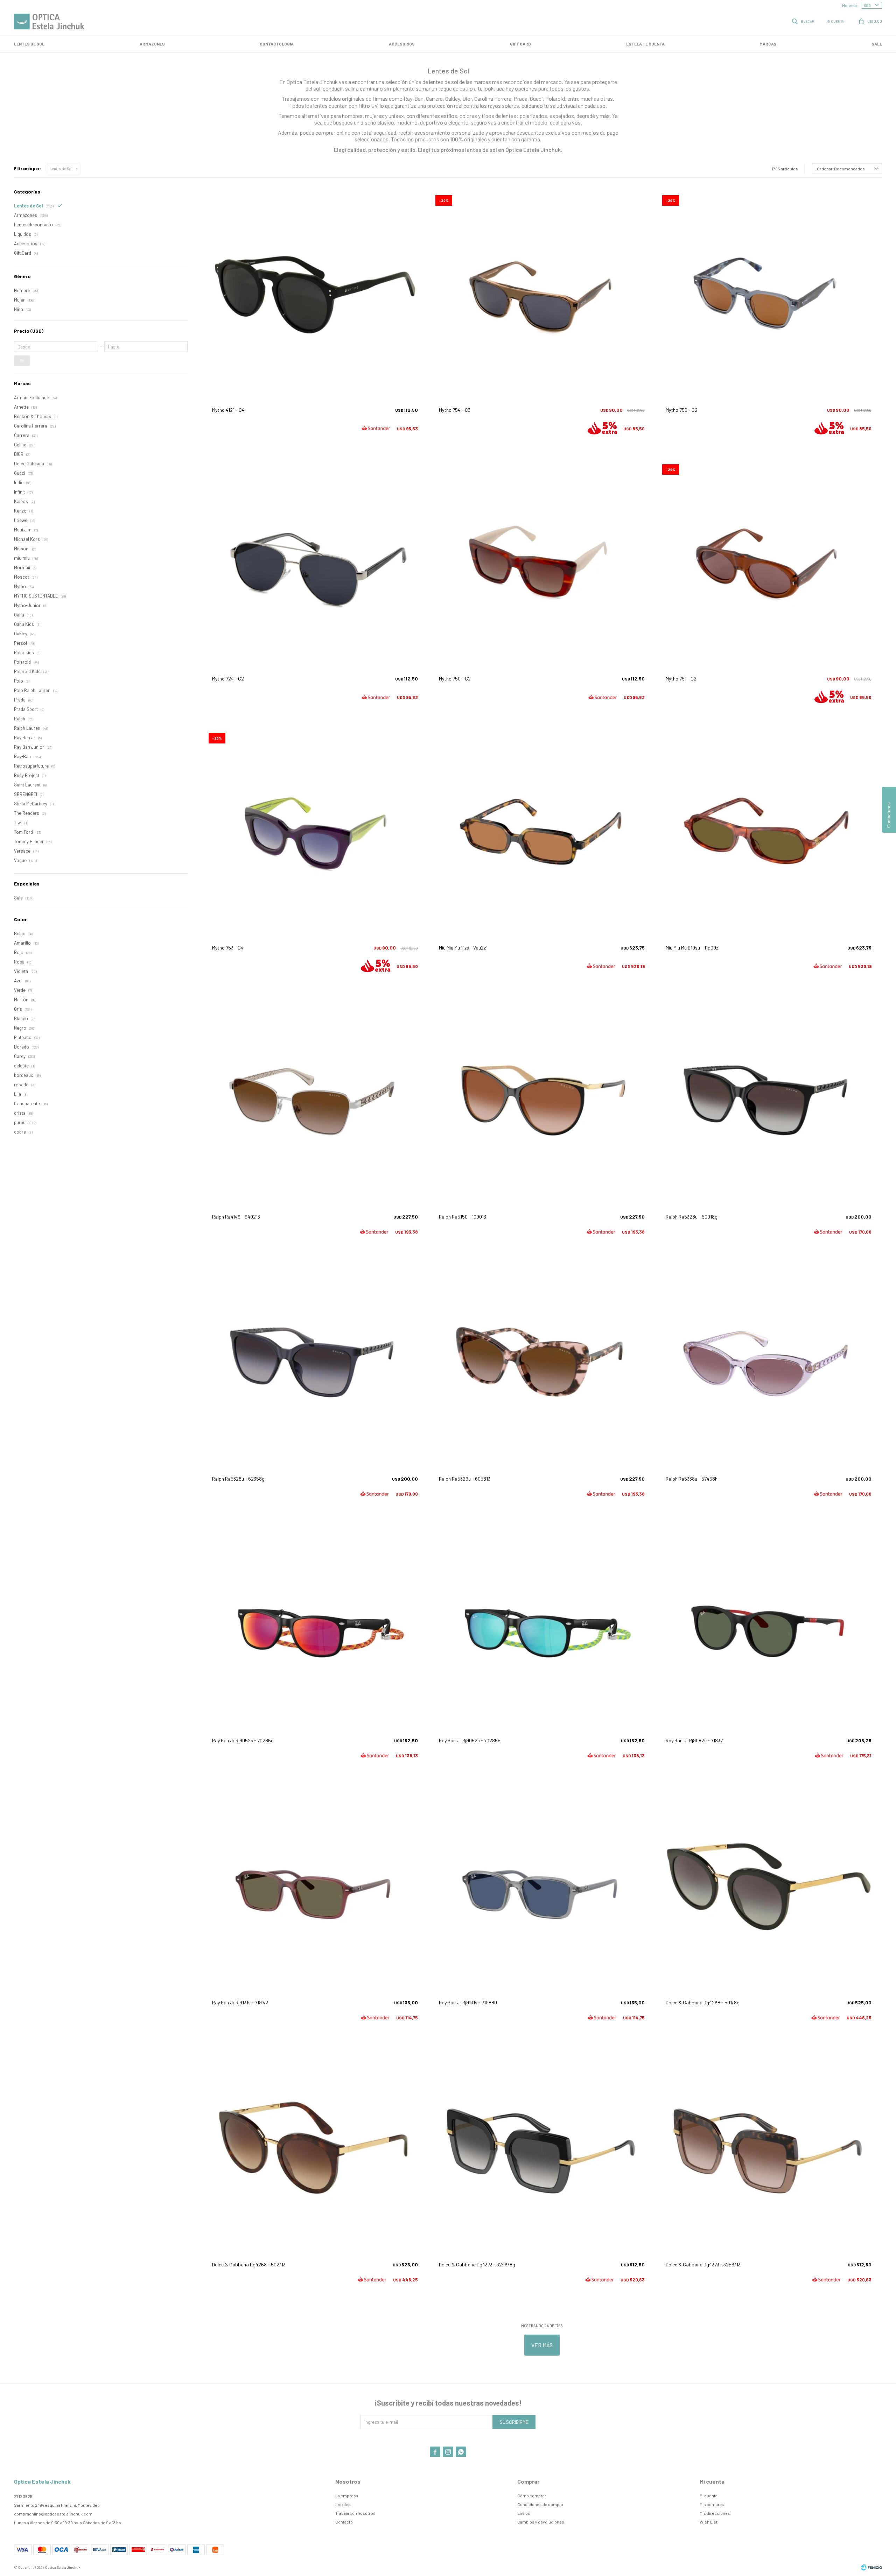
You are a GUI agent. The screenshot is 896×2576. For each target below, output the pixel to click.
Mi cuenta (709, 2496)
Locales (343, 2504)
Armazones (152, 44)
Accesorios (402, 44)
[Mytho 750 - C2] (542, 564)
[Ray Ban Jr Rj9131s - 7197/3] (315, 1887)
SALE (877, 44)
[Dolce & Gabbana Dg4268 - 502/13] (315, 2149)
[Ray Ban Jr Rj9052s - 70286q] (315, 1625)
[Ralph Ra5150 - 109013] (542, 1101)
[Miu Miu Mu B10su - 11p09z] (769, 832)
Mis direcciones (715, 2513)
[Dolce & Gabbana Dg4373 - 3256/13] (769, 2149)
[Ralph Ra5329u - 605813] (542, 1363)
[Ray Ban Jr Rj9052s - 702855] (542, 1625)
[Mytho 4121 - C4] (315, 295)
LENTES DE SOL (29, 44)
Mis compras (712, 2504)
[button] (804, 21)
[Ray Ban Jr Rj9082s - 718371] (769, 1625)
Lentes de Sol (61, 168)
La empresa (347, 2496)
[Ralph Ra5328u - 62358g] (315, 1363)
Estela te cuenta (645, 44)
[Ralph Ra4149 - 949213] (315, 1101)
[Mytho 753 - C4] (315, 832)
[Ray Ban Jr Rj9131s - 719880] (542, 1887)
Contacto (344, 2522)
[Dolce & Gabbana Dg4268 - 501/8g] (769, 1887)
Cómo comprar (532, 2496)
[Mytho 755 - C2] (769, 295)
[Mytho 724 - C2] (315, 564)
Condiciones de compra (540, 2504)
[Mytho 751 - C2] (769, 564)
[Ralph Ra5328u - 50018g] (769, 1101)
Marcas (768, 44)
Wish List (709, 2522)
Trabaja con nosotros (355, 2513)
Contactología (277, 44)
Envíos (524, 2513)
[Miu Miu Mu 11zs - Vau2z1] (542, 832)
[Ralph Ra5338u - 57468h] (769, 1363)
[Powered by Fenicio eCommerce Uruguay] (871, 2567)
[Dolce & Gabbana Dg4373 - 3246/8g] (542, 2149)
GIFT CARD (520, 44)
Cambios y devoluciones (541, 2522)
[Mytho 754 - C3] (542, 295)
